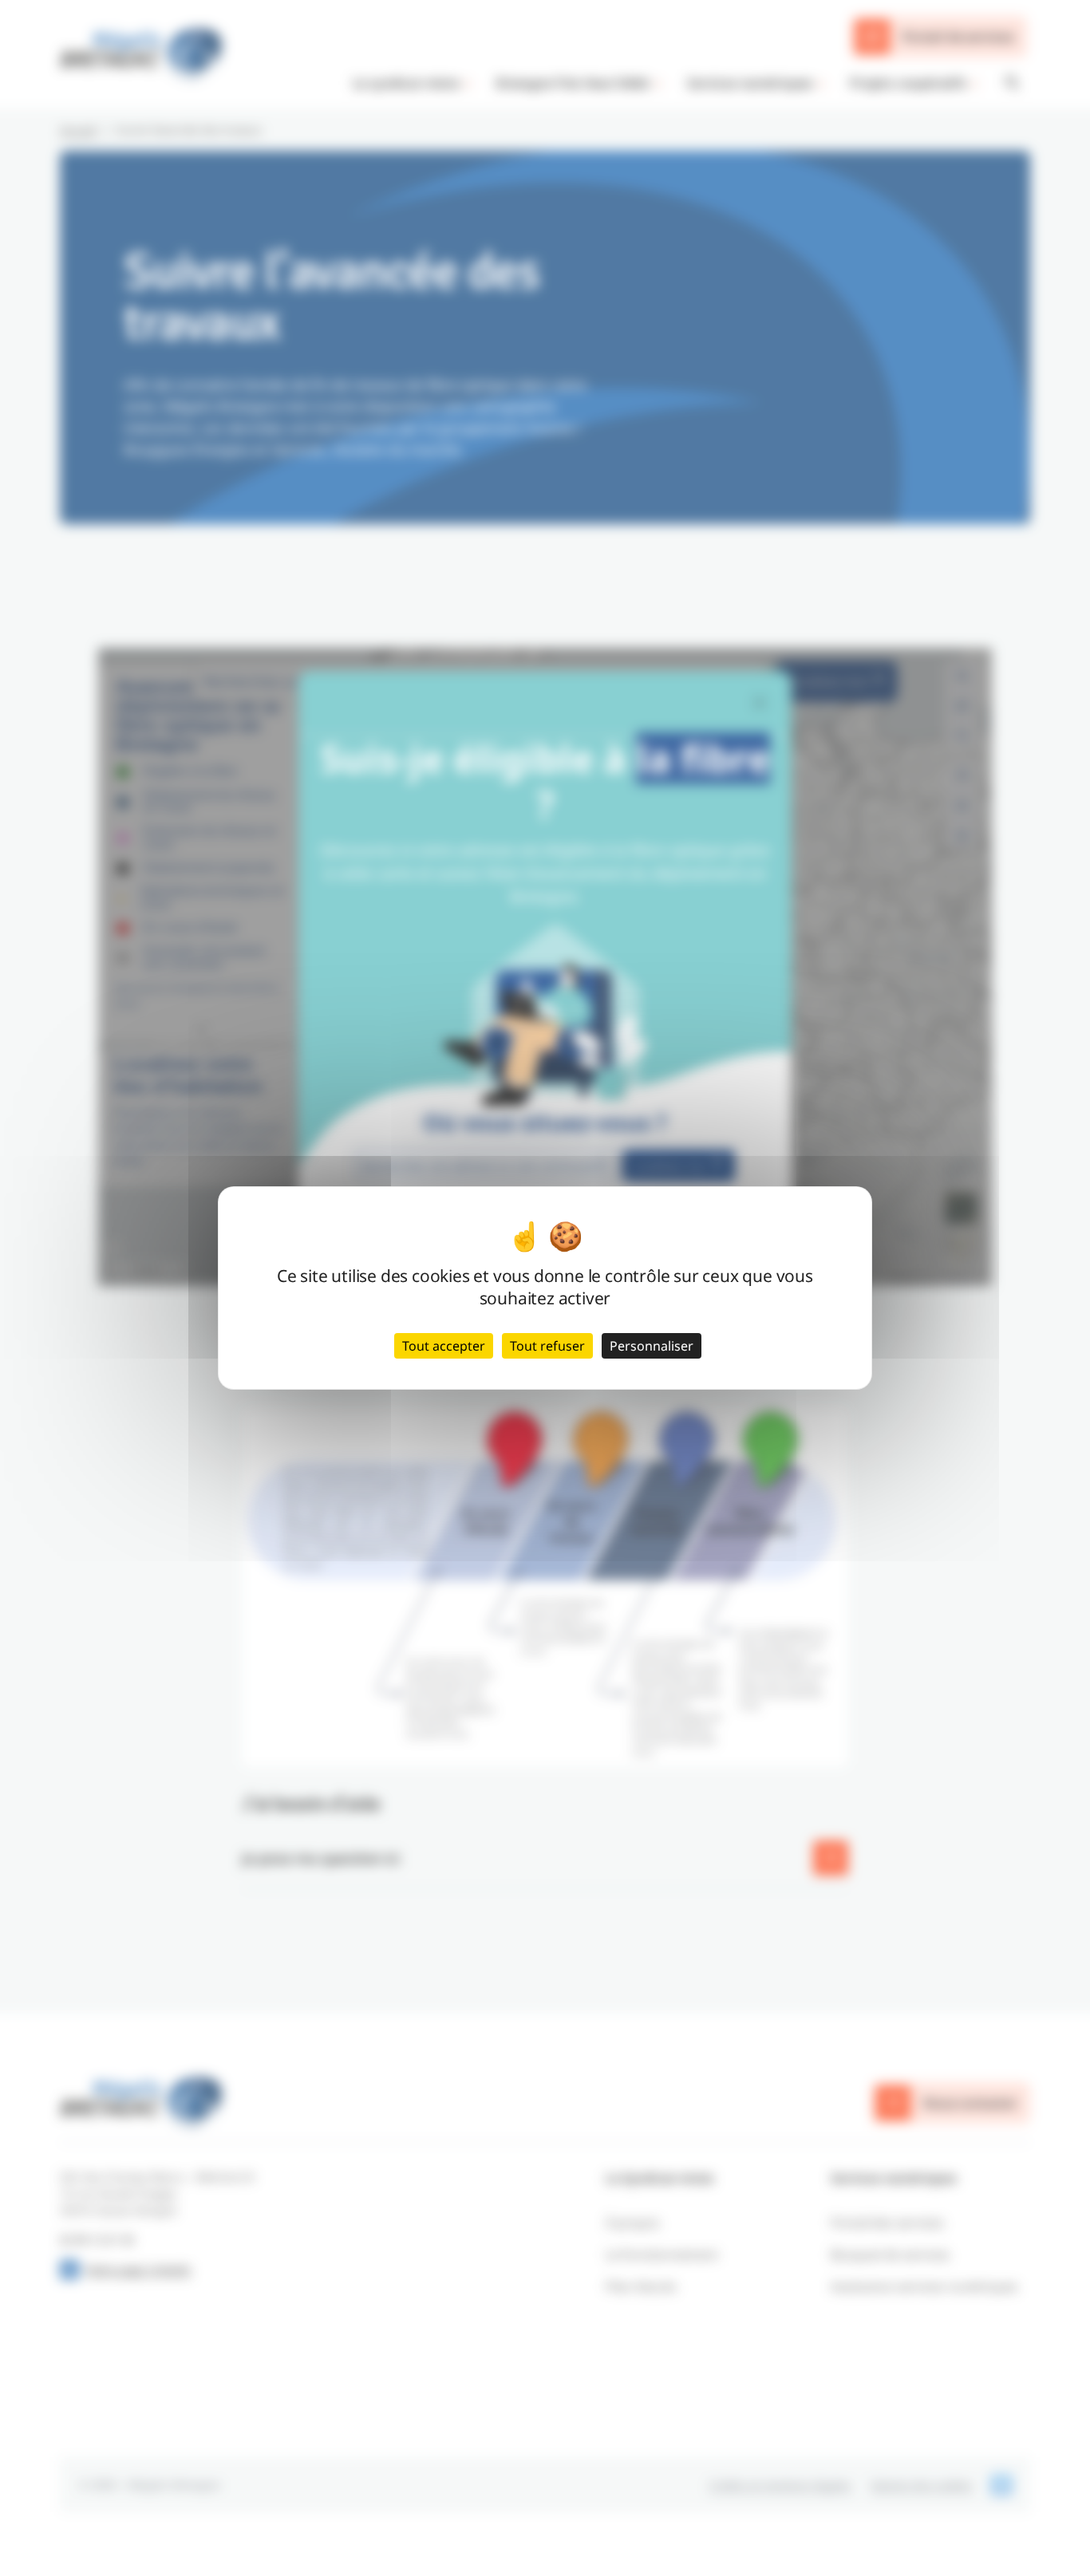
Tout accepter (444, 1346)
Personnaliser (652, 1346)
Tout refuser (547, 1346)
